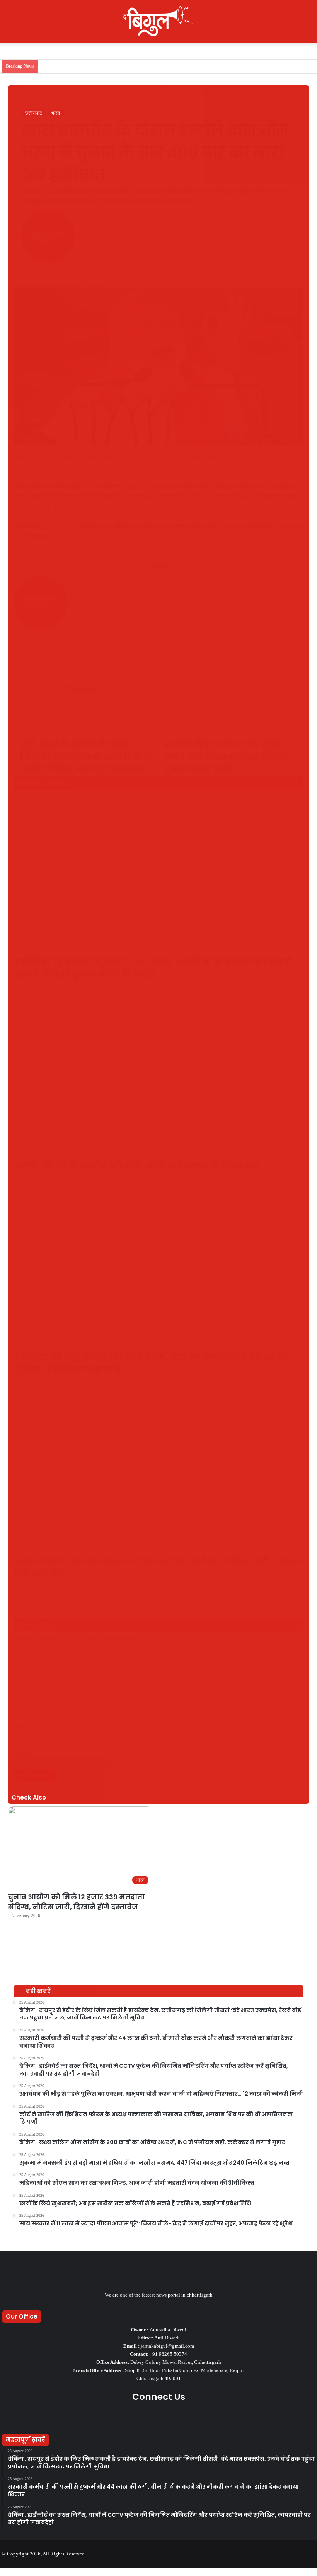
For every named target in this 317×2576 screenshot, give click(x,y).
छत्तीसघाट (34, 113)
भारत (56, 113)
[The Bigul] (158, 22)
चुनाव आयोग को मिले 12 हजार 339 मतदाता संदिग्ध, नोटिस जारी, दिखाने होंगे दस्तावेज (76, 1902)
